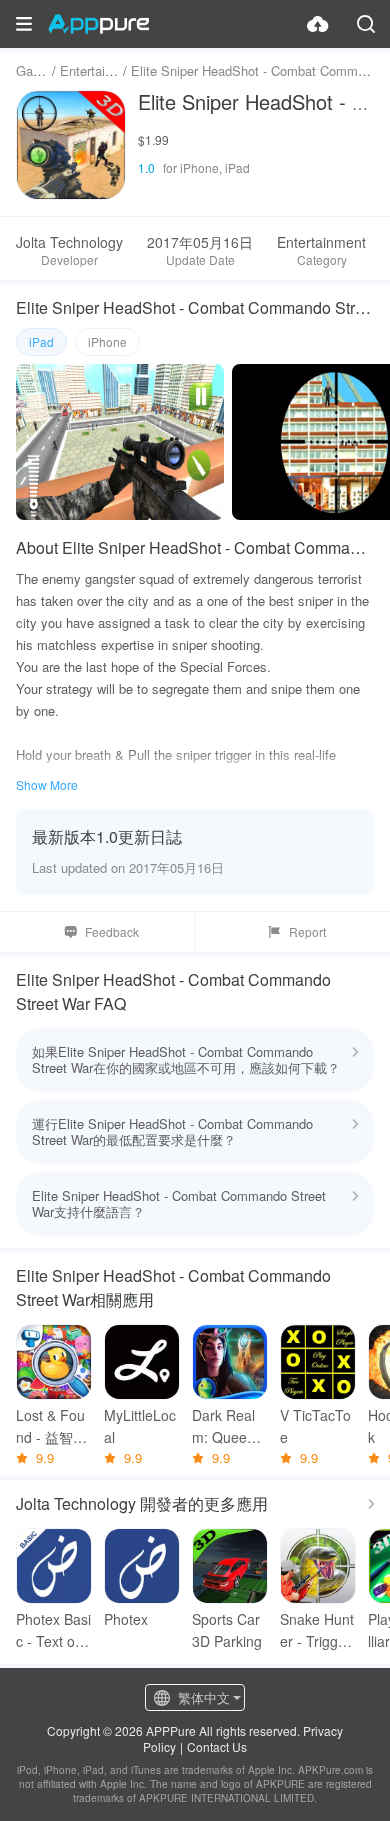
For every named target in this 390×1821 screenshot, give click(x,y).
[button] (24, 24)
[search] (366, 24)
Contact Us (217, 1746)
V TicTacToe (315, 1426)
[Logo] (98, 24)
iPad (41, 341)
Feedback (112, 931)
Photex (126, 1619)
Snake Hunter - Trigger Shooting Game (317, 1630)
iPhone (107, 341)
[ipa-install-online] (318, 24)
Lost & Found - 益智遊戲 (51, 1426)
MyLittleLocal (140, 1426)
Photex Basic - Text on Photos (53, 1630)
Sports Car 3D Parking (227, 1630)
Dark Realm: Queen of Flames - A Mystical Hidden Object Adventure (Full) (229, 1426)
